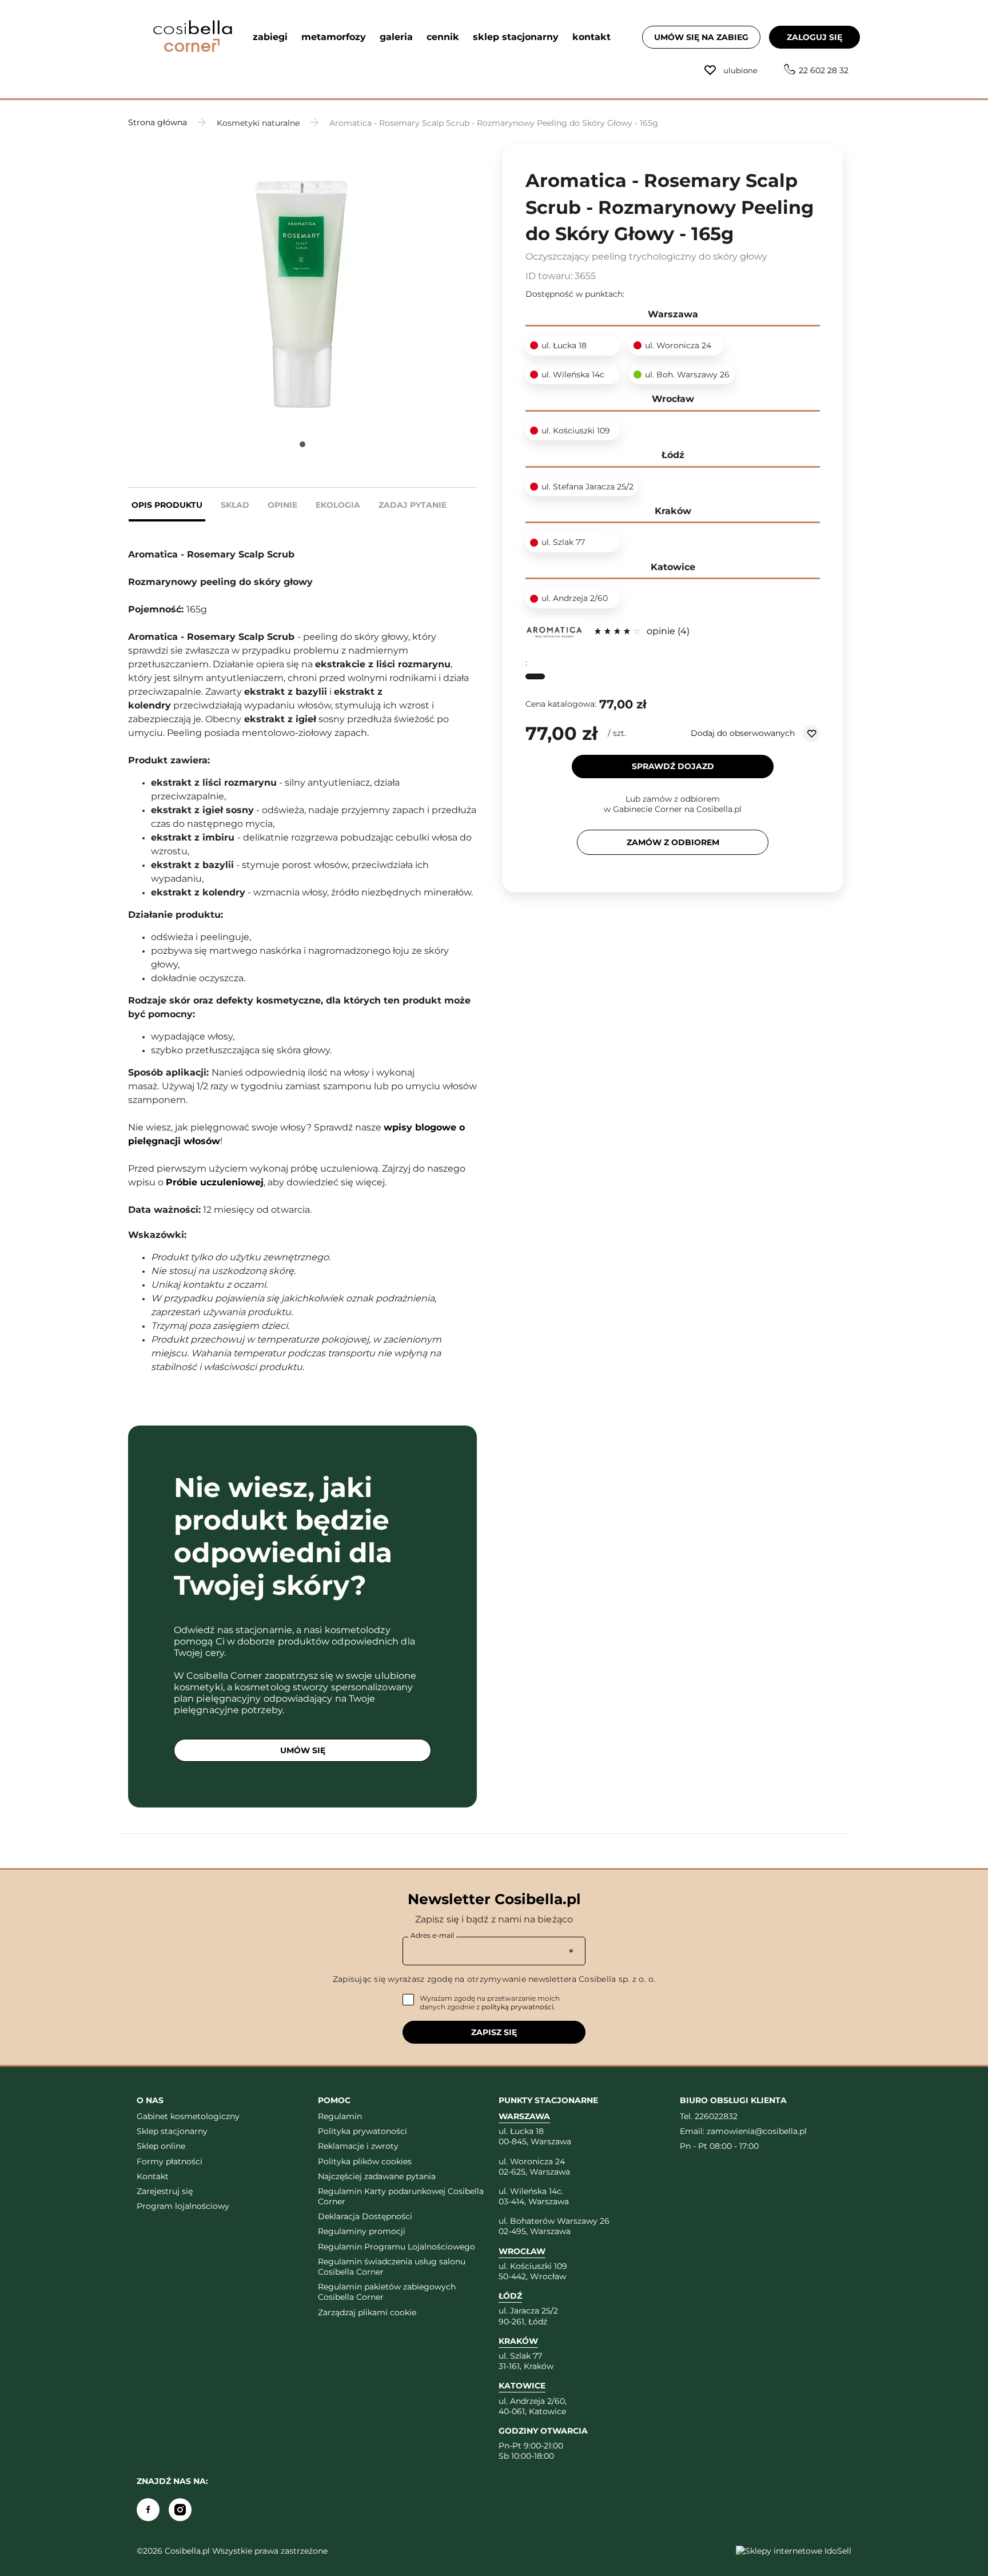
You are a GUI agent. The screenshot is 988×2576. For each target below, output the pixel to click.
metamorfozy (334, 37)
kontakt (591, 37)
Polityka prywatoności (362, 2131)
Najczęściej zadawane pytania (377, 2176)
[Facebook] (148, 2510)
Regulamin (340, 2116)
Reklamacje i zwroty (358, 2146)
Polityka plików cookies (365, 2161)
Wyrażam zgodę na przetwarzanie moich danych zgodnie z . (490, 2003)
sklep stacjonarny (516, 37)
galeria (396, 37)
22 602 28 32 (824, 70)
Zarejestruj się (165, 2191)
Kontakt (153, 2176)
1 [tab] (302, 444)
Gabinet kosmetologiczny (188, 2116)
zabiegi (270, 37)
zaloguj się (814, 37)
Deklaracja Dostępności (365, 2216)
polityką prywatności (517, 2007)
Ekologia (338, 505)
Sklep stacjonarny (172, 2131)
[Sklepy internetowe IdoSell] (794, 2551)
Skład (235, 505)
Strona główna (158, 122)
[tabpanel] (302, 282)
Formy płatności (170, 2161)
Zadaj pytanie (413, 505)
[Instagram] (180, 2510)
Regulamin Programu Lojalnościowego (397, 2247)
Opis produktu (167, 505)
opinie (667, 631)
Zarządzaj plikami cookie (367, 2312)
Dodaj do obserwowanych (744, 732)
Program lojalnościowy (183, 2206)
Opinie (282, 505)
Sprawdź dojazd (673, 766)
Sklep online (161, 2146)
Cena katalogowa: (561, 704)
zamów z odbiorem (673, 842)
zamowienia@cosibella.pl (757, 2131)
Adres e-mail (432, 1935)
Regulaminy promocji (362, 2231)
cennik (443, 37)
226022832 (716, 2116)
